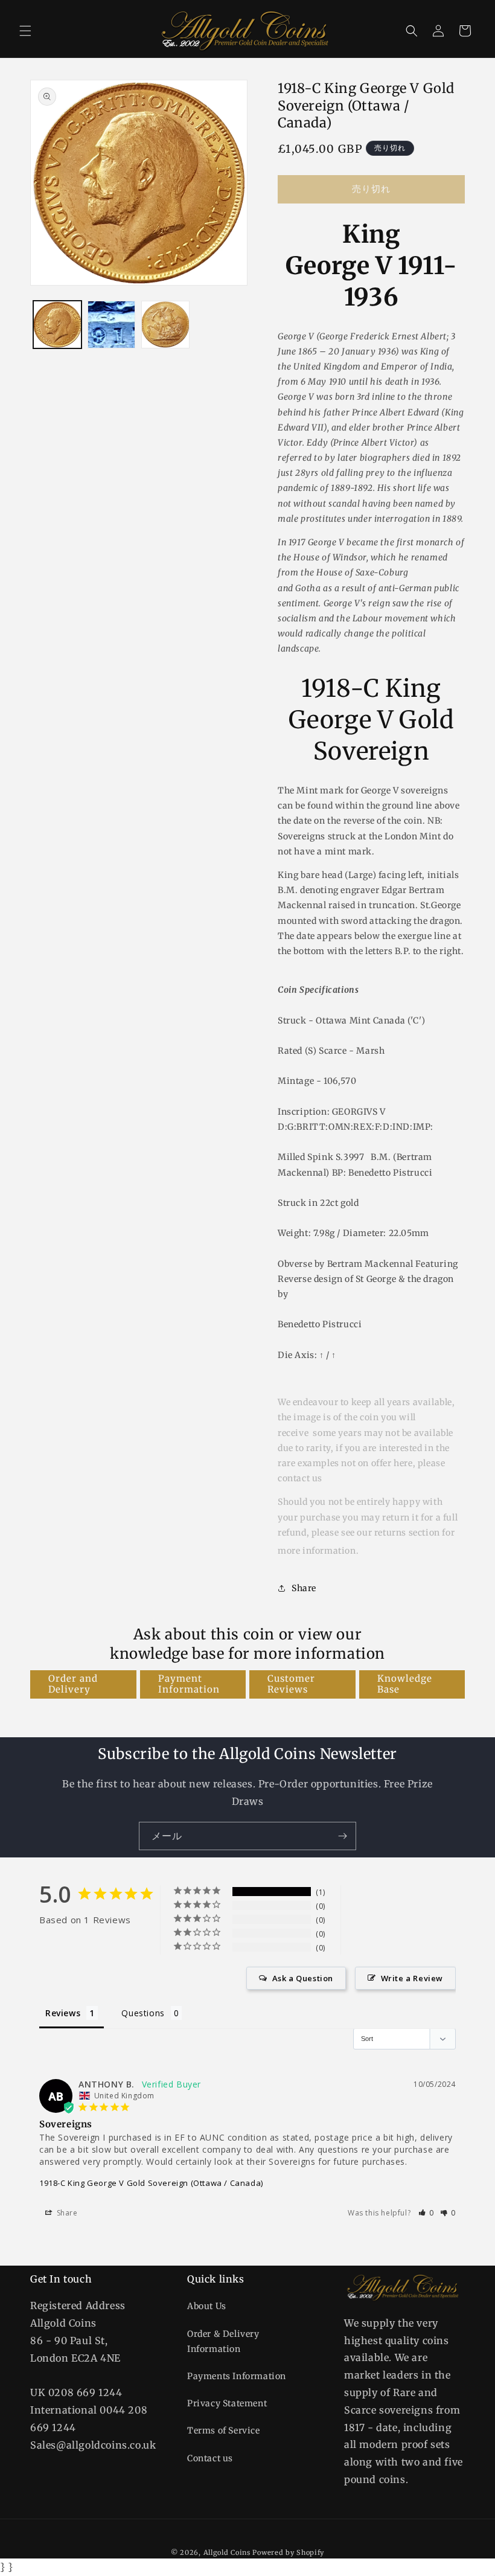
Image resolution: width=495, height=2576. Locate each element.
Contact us (210, 2458)
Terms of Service (224, 2430)
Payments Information (237, 2376)
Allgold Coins (227, 2552)
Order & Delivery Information (223, 2341)
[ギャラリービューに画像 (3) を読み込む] (165, 325)
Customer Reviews (291, 1684)
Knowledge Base (405, 1684)
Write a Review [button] (412, 1978)
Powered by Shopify (288, 2552)
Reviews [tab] (63, 2013)
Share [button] (304, 1588)
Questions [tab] (143, 2013)
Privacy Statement (227, 2403)
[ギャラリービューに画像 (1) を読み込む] (57, 325)
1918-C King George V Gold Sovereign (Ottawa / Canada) (151, 2183)
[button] (25, 31)
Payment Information (189, 1684)
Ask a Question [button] (303, 1978)
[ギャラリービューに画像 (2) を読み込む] (112, 325)
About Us (207, 2306)
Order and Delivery (73, 1684)
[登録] (342, 1836)
